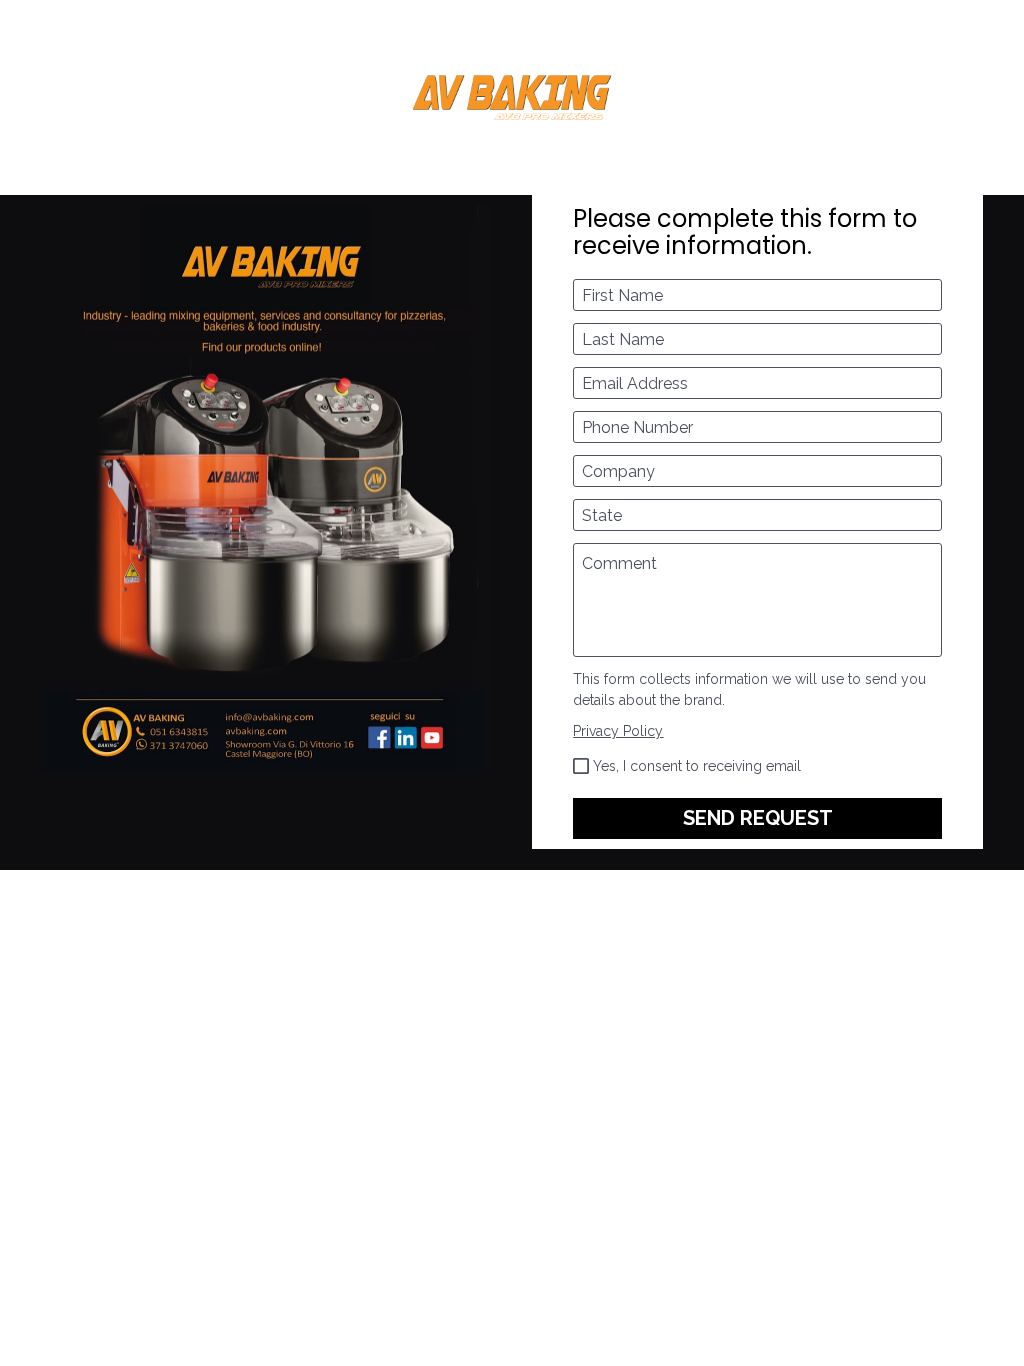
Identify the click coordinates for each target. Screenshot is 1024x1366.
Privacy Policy (618, 731)
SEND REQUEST (758, 818)
